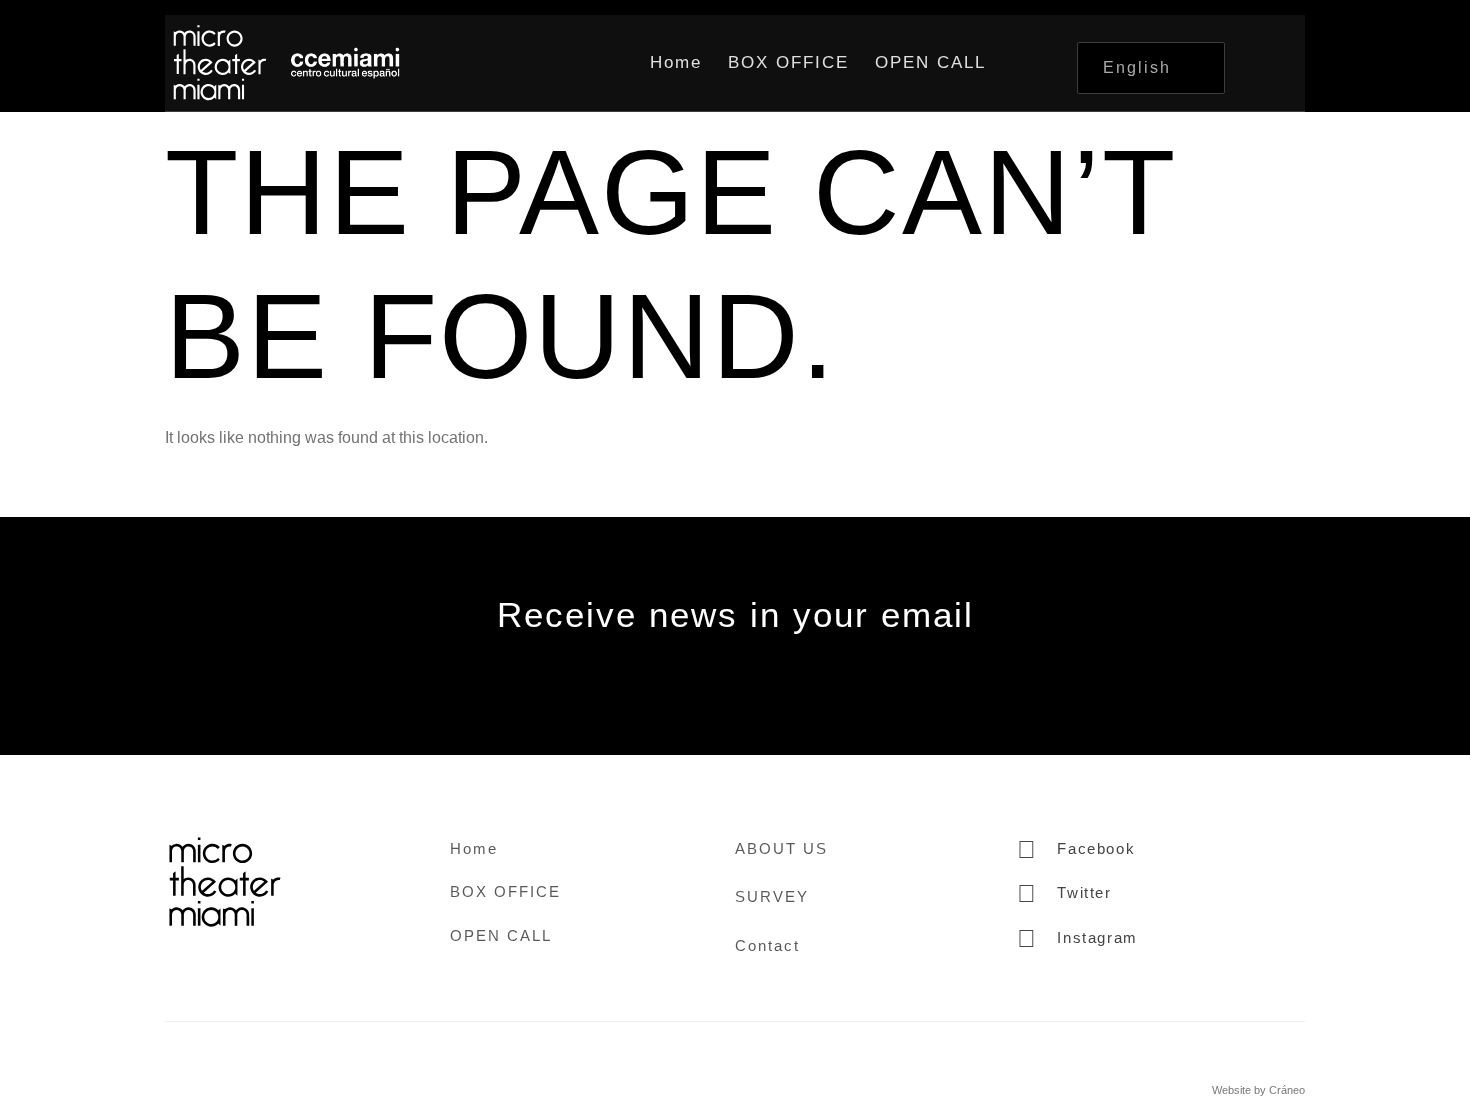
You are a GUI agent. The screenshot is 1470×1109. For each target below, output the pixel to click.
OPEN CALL (930, 62)
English (1137, 67)
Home (676, 62)
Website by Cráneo (1258, 1090)
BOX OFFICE (788, 62)
